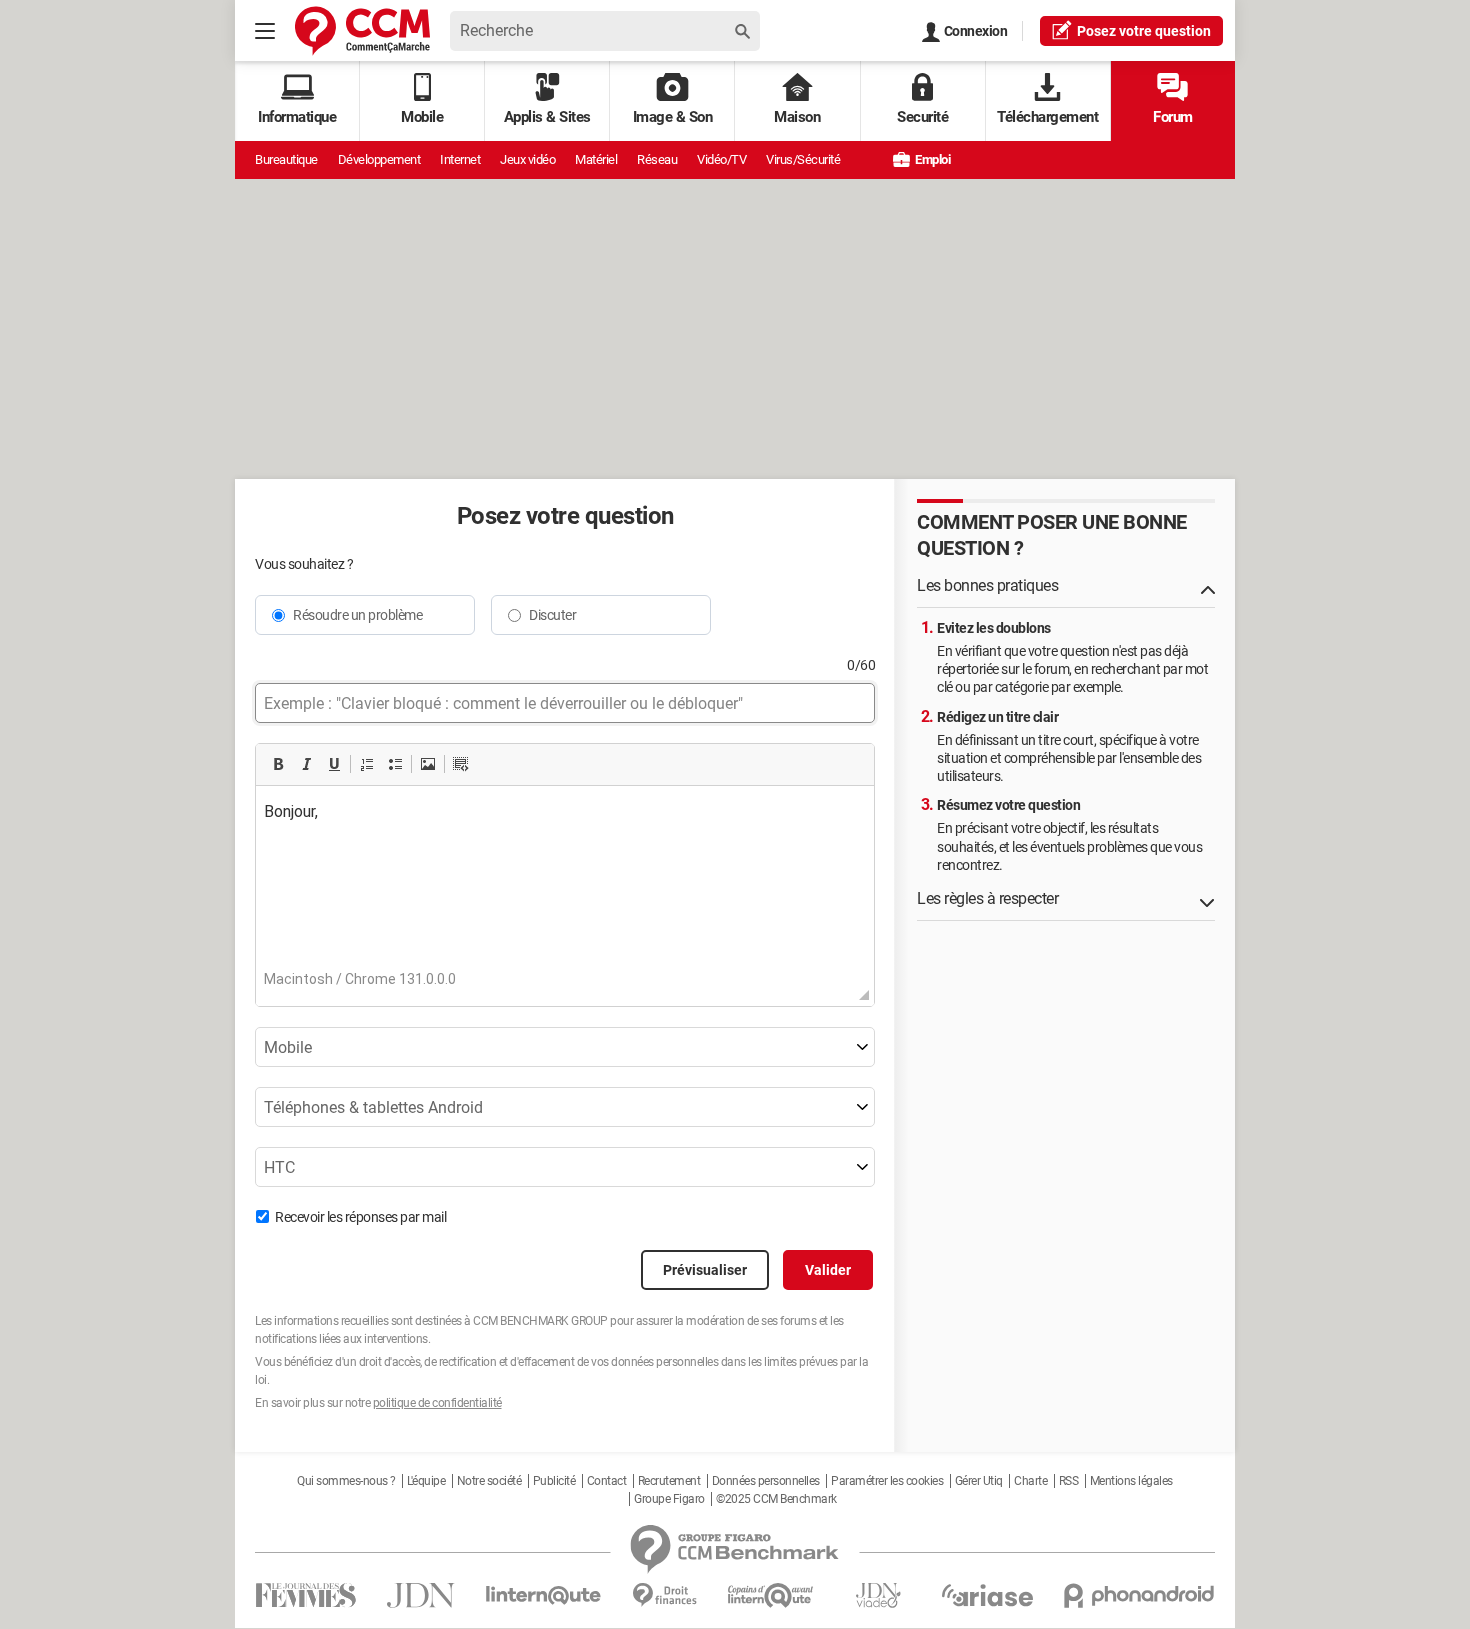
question (1144, 31)
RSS (1069, 1481)
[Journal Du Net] (420, 1595)
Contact (607, 1481)
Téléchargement (1047, 117)
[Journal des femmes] (305, 1595)
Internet (460, 159)
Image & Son (673, 117)
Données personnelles (766, 1481)
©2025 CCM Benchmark (776, 1499)
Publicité (554, 1481)
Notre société (489, 1481)
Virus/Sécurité (803, 159)
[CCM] (362, 30)
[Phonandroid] (1139, 1595)
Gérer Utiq (979, 1481)
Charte (1030, 1481)
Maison (797, 117)
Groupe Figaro (669, 1499)
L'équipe (426, 1481)
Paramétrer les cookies (887, 1481)
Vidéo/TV (721, 159)
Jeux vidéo (527, 159)
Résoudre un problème (357, 615)
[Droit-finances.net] (664, 1595)
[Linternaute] (544, 1595)
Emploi (932, 159)
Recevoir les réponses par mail (360, 1217)
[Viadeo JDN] (878, 1595)
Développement (379, 159)
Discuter (552, 615)
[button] (278, 764)
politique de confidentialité (437, 1403)
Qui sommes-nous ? (346, 1481)
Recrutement (669, 1481)
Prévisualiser (705, 1270)
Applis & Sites (547, 117)
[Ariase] (987, 1595)
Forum (1173, 117)
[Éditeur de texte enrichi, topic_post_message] (565, 886)
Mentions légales (1131, 1481)
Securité (922, 117)
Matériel (596, 159)
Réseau (657, 159)
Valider (828, 1270)
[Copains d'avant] (771, 1595)
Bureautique (286, 159)
